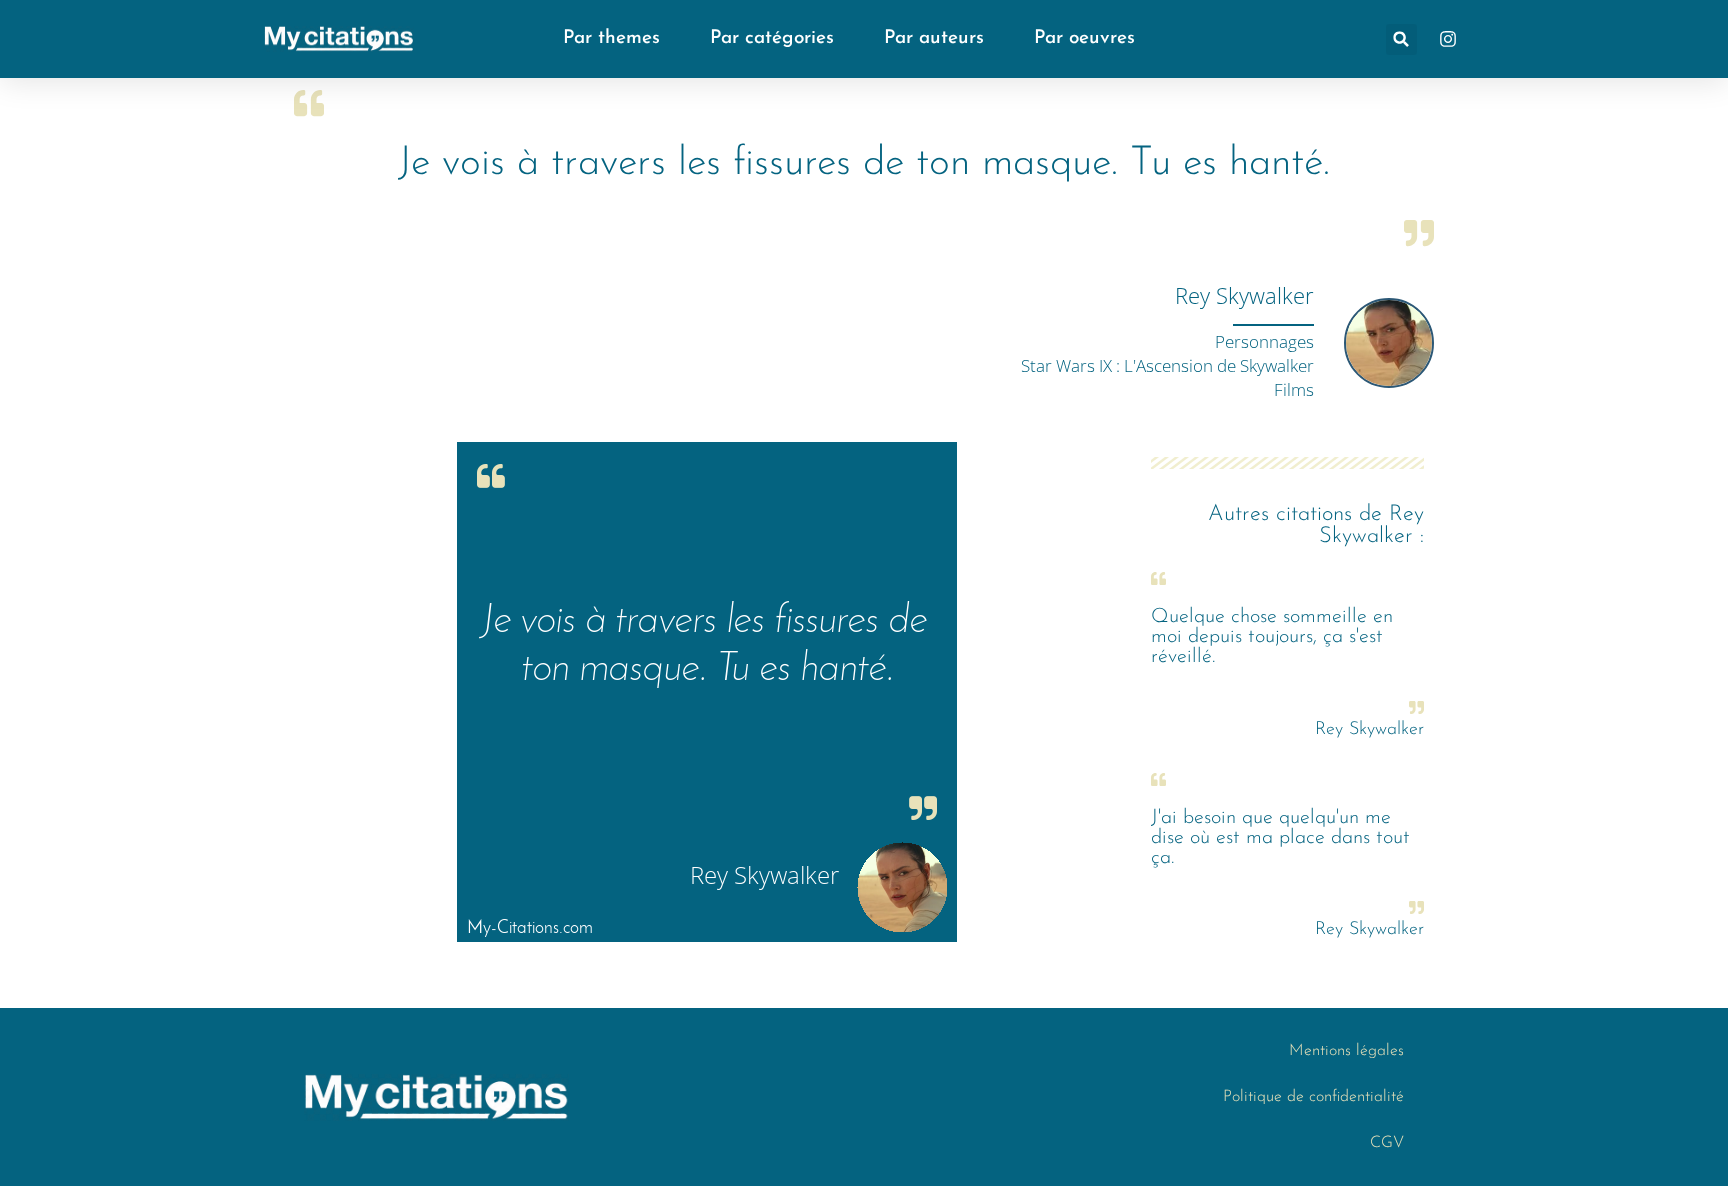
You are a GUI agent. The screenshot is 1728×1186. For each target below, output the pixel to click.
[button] (1401, 39)
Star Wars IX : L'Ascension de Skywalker (1167, 365)
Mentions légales (1346, 1051)
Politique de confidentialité (1313, 1097)
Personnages (1264, 341)
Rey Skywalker (1244, 295)
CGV (1387, 1143)
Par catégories (772, 38)
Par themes (611, 38)
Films (1294, 389)
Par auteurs (934, 38)
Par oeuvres (1084, 38)
